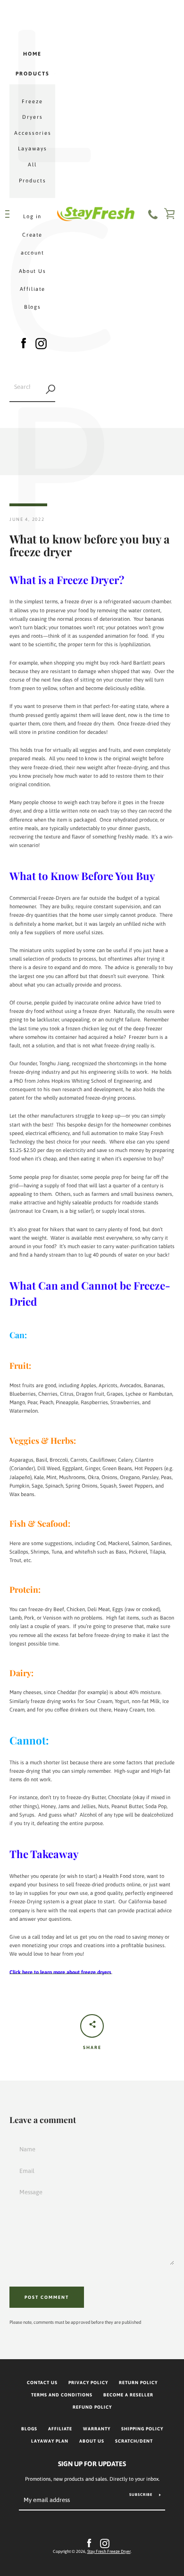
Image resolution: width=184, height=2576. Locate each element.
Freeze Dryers (32, 109)
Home (32, 54)
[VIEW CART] (170, 214)
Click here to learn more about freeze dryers (60, 1972)
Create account (32, 244)
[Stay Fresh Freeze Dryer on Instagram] (41, 342)
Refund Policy (92, 2407)
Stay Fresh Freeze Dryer (109, 2551)
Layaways (33, 148)
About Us (33, 271)
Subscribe (141, 2495)
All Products (33, 173)
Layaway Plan (50, 2441)
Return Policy (138, 2383)
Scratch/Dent (134, 2441)
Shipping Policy (142, 2429)
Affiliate (33, 289)
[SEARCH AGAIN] (50, 389)
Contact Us (42, 2383)
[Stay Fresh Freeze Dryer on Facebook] (24, 342)
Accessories (33, 133)
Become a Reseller (128, 2395)
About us (92, 2441)
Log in (32, 216)
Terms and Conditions (62, 2395)
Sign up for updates (92, 2464)
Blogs (32, 307)
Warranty (97, 2429)
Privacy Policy (88, 2383)
